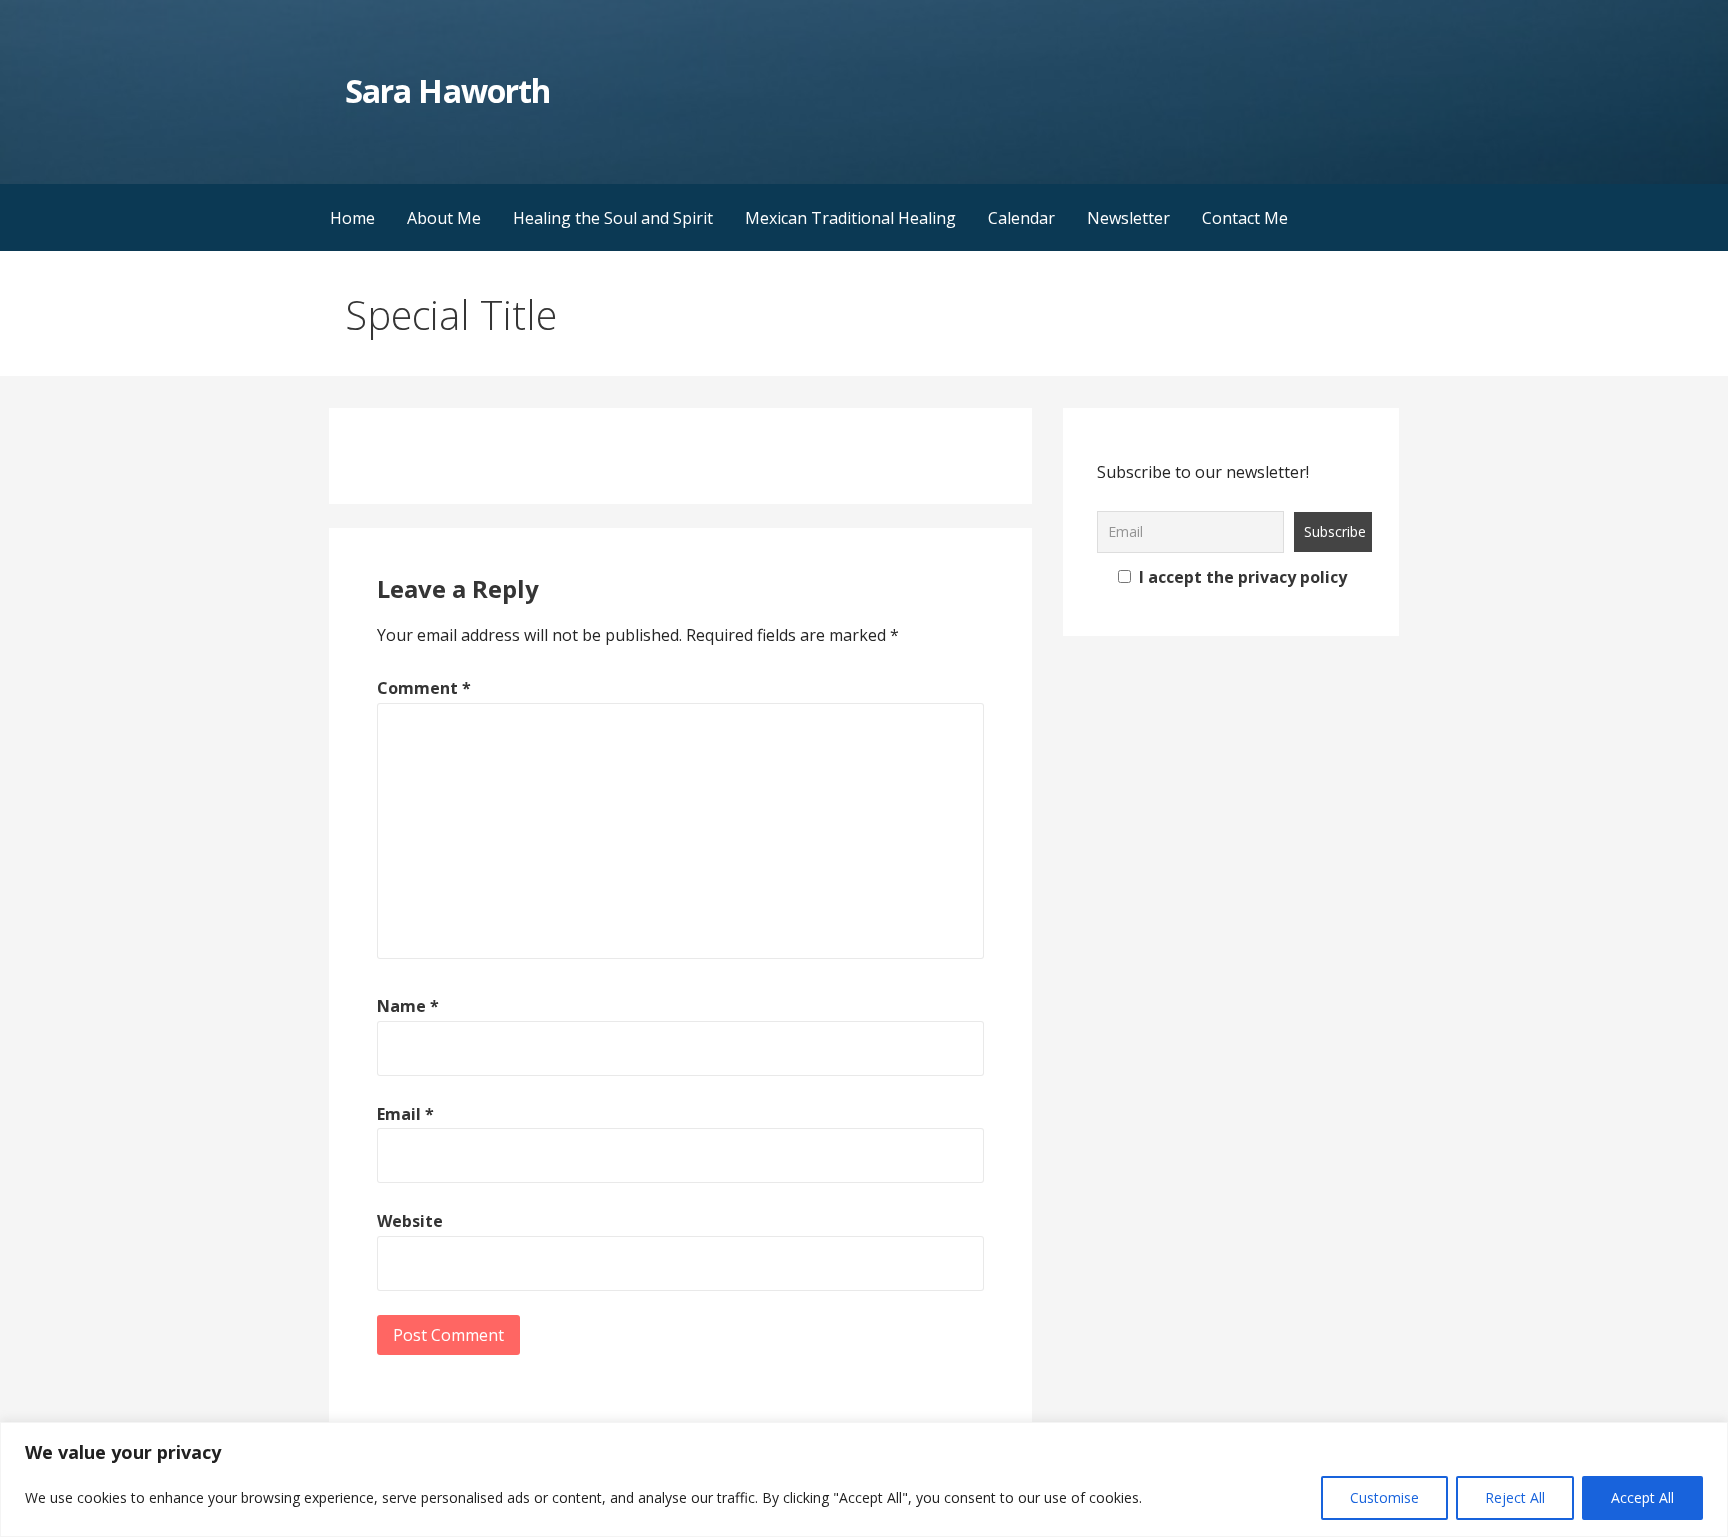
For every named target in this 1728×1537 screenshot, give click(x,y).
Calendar (1021, 218)
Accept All (1642, 1497)
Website (410, 1221)
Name (408, 1006)
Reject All (1515, 1497)
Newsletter (1128, 218)
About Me (444, 218)
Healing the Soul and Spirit (613, 218)
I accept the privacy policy (1241, 577)
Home (352, 218)
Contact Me (1245, 218)
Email (405, 1114)
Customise (1384, 1497)
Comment (424, 688)
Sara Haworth (447, 90)
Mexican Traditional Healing (850, 218)
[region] (864, 1479)
